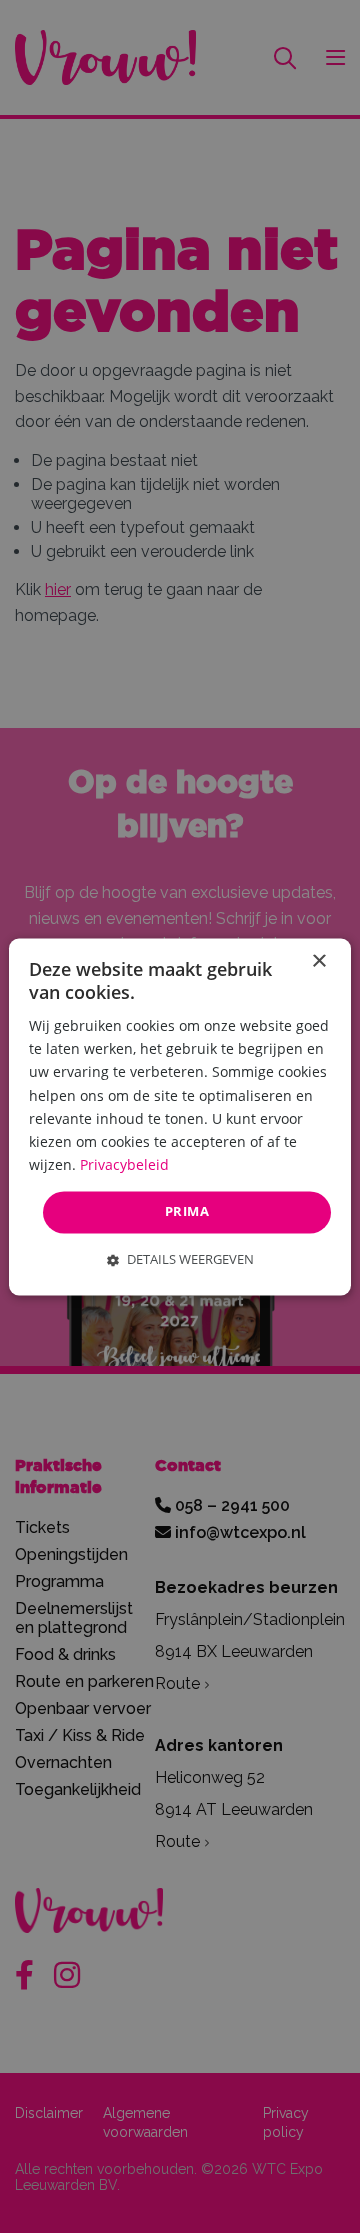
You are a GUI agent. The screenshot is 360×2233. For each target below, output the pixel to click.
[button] (180, 1259)
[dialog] (180, 1116)
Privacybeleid (124, 1164)
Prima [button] (187, 1211)
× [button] (318, 961)
